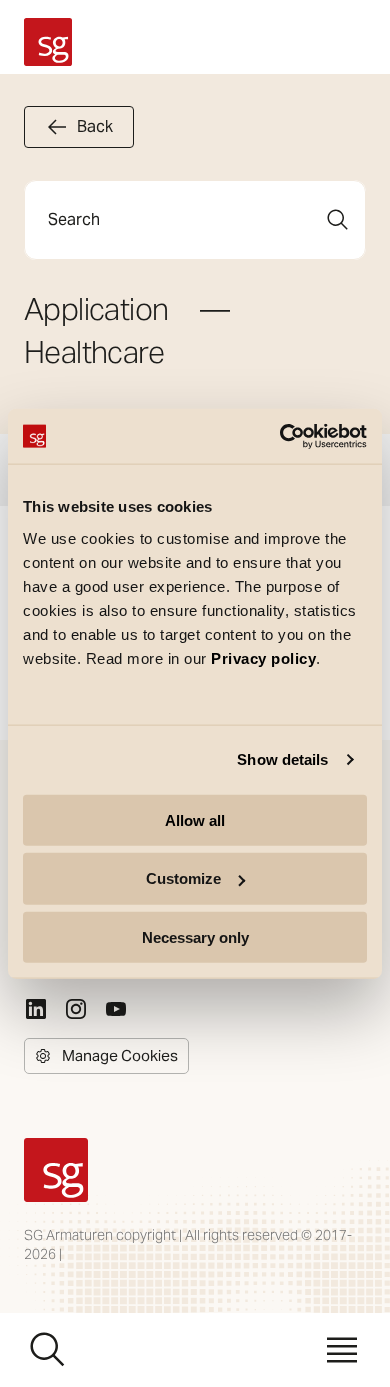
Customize (183, 878)
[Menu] (342, 1350)
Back (95, 126)
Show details (282, 759)
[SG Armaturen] (48, 42)
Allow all (195, 819)
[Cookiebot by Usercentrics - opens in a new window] (280, 436)
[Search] (338, 220)
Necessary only (195, 937)
